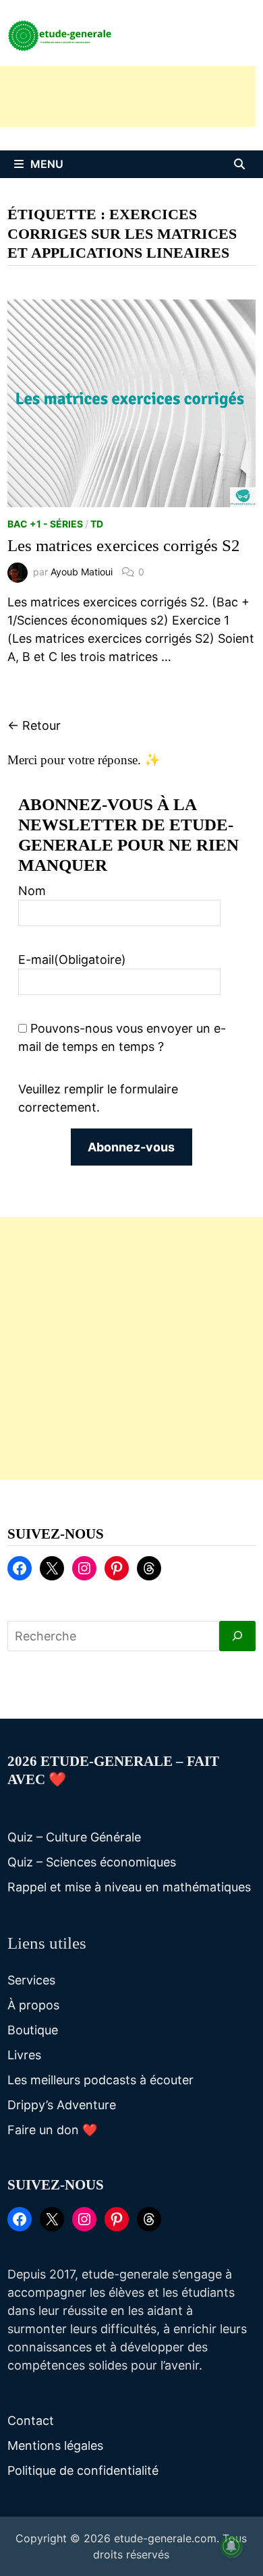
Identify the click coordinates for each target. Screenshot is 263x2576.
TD (97, 524)
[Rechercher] (237, 1636)
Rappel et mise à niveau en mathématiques (129, 1887)
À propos (33, 2005)
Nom (32, 891)
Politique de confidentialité (83, 2470)
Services (31, 1980)
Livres (24, 2055)
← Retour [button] (34, 725)
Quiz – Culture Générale (74, 1837)
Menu (47, 164)
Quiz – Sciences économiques (92, 1862)
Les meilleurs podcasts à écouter (100, 2080)
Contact (31, 2421)
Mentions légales (55, 2445)
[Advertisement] (131, 1348)
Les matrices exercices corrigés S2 (124, 545)
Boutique (33, 2030)
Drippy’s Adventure (62, 2105)
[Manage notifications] (231, 2546)
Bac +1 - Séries (45, 524)
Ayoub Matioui (82, 572)
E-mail (72, 960)
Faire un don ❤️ (52, 2130)
